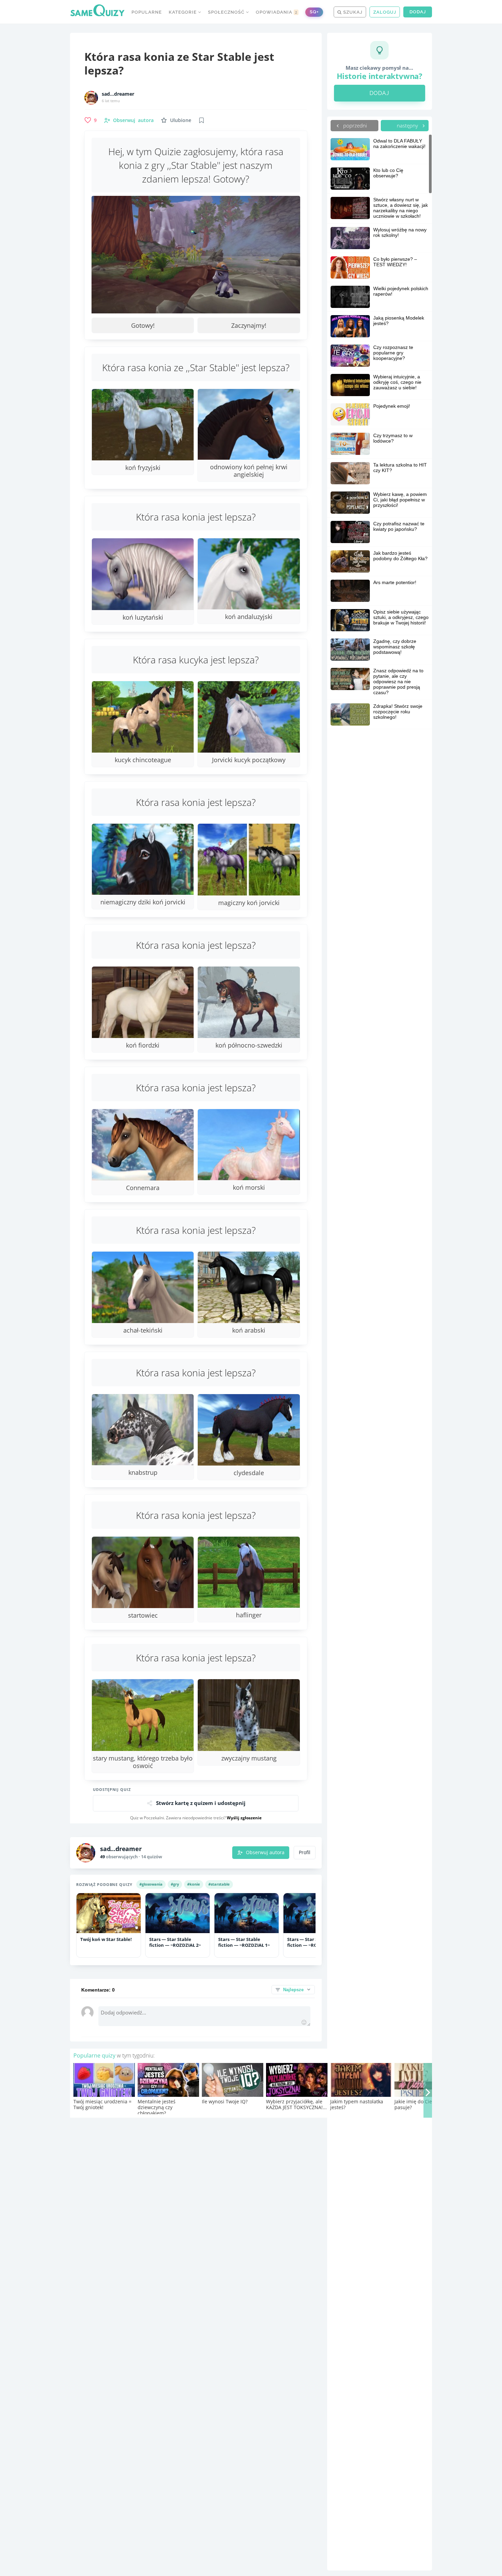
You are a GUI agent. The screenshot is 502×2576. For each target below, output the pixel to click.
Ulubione (181, 120)
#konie (194, 1884)
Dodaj (418, 12)
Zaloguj (385, 12)
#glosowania (151, 1884)
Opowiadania (277, 12)
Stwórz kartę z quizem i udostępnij (201, 1803)
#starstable (219, 1884)
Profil (305, 1852)
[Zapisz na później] (201, 120)
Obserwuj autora (265, 1852)
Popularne (147, 12)
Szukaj (352, 12)
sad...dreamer (118, 94)
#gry (175, 1884)
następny (408, 125)
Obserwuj (133, 120)
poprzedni (354, 125)
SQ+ (314, 12)
